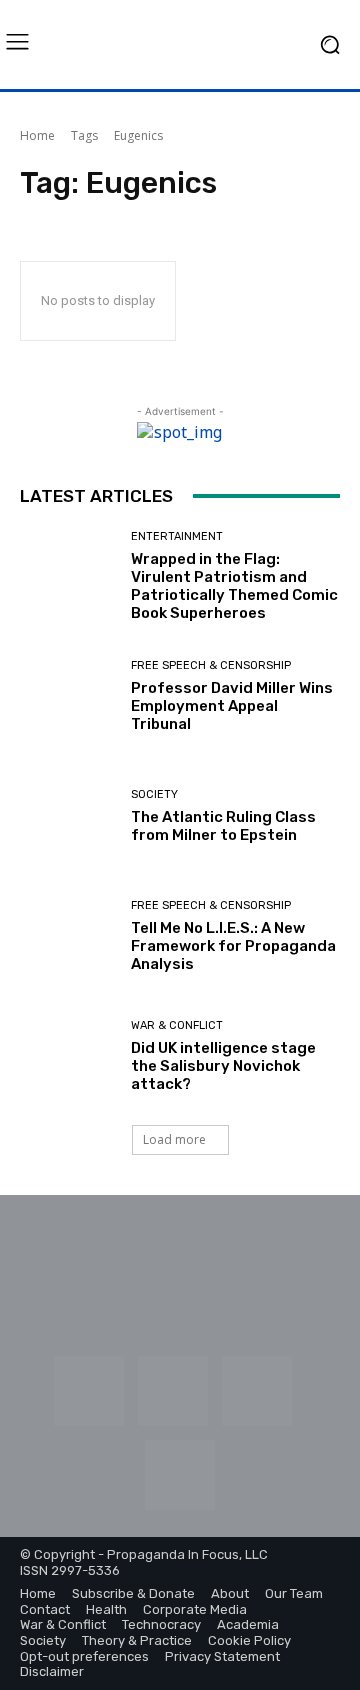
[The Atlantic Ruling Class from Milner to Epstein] (68, 817)
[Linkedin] (173, 1391)
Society (154, 794)
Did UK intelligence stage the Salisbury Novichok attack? (223, 1066)
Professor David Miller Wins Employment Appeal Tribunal (232, 706)
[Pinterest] (257, 1391)
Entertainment (177, 536)
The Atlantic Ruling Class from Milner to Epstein (223, 826)
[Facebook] (89, 1391)
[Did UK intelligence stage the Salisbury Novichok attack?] (68, 1057)
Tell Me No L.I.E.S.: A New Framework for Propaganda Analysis (233, 946)
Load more (174, 1139)
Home (37, 135)
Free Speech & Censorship (211, 665)
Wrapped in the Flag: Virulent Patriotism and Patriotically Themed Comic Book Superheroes (234, 586)
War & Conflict (177, 1025)
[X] (180, 1475)
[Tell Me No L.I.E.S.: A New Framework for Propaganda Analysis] (68, 937)
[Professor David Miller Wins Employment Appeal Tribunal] (68, 697)
